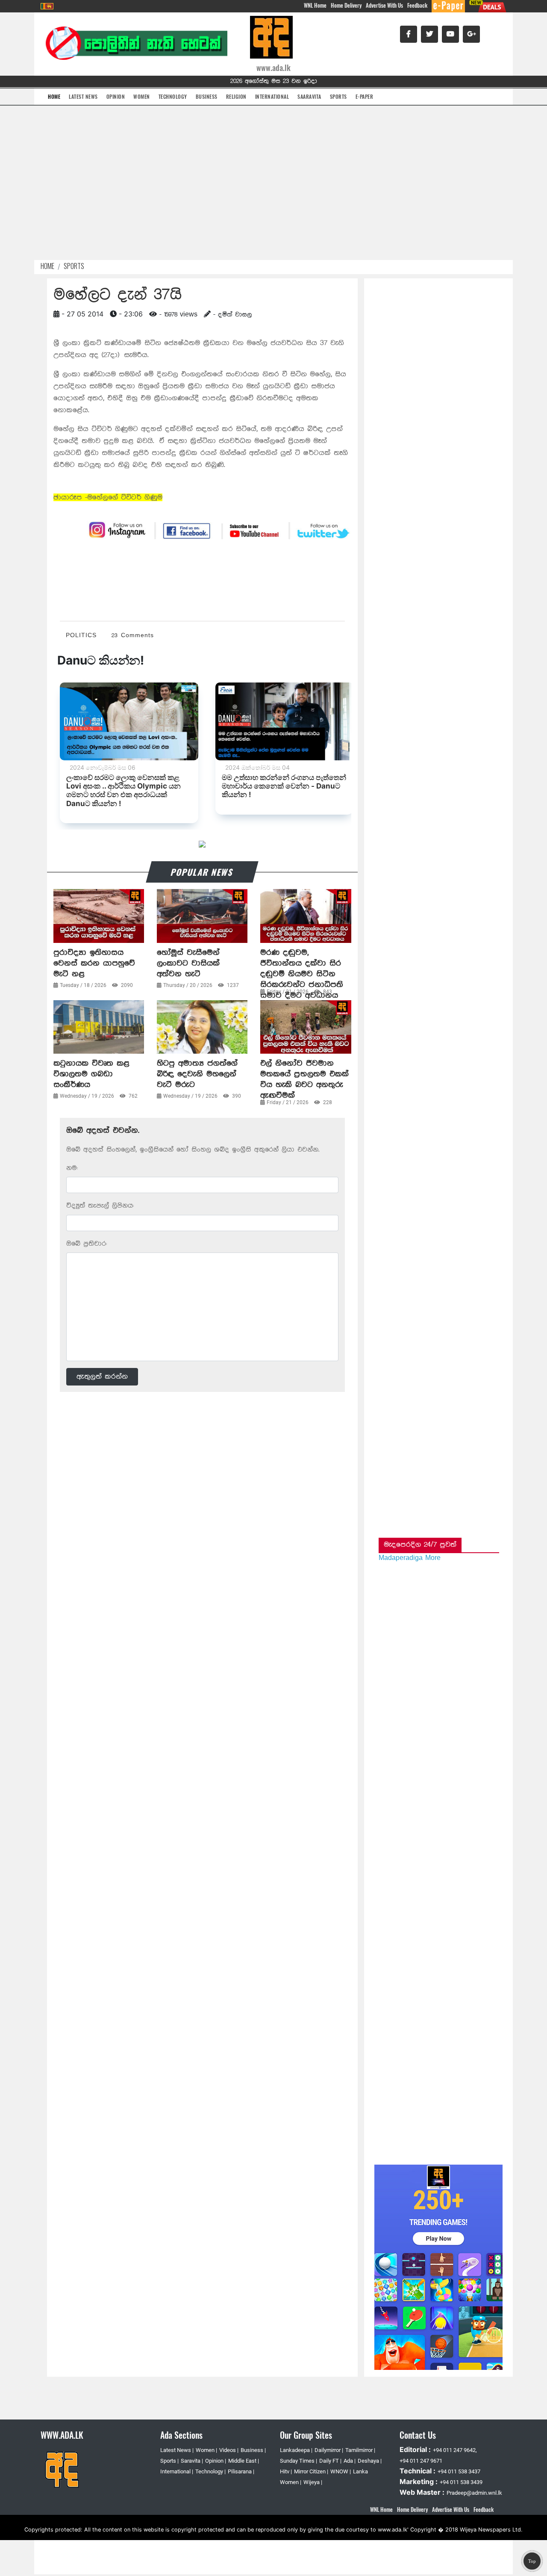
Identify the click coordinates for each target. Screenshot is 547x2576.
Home (47, 266)
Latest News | (177, 2450)
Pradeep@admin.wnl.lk (474, 2493)
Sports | (169, 2461)
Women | (206, 2450)
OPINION (116, 96)
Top (532, 2561)
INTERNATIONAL (272, 96)
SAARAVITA (309, 96)
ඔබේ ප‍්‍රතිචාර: (87, 1244)
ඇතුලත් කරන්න (102, 1377)
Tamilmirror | (360, 2450)
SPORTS (338, 96)
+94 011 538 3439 (461, 2482)
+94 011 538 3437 (459, 2471)
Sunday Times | (298, 2461)
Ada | (350, 2461)
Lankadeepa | (296, 2450)
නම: (72, 1168)
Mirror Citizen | (311, 2471)
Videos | (229, 2450)
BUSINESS (207, 96)
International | (177, 2471)
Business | (253, 2450)
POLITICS (81, 635)
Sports (74, 266)
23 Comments (133, 635)
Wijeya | (313, 2482)
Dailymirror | (329, 2450)
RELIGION (236, 96)
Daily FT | (330, 2461)
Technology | (210, 2471)
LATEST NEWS (83, 96)
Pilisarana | (241, 2471)
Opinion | (216, 2461)
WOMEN (142, 96)
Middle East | (244, 2461)
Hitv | (286, 2471)
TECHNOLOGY (173, 96)
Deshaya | (370, 2461)
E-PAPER (365, 96)
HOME (54, 96)
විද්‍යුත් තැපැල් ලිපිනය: (100, 1206)
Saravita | (192, 2461)
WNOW (340, 2471)
